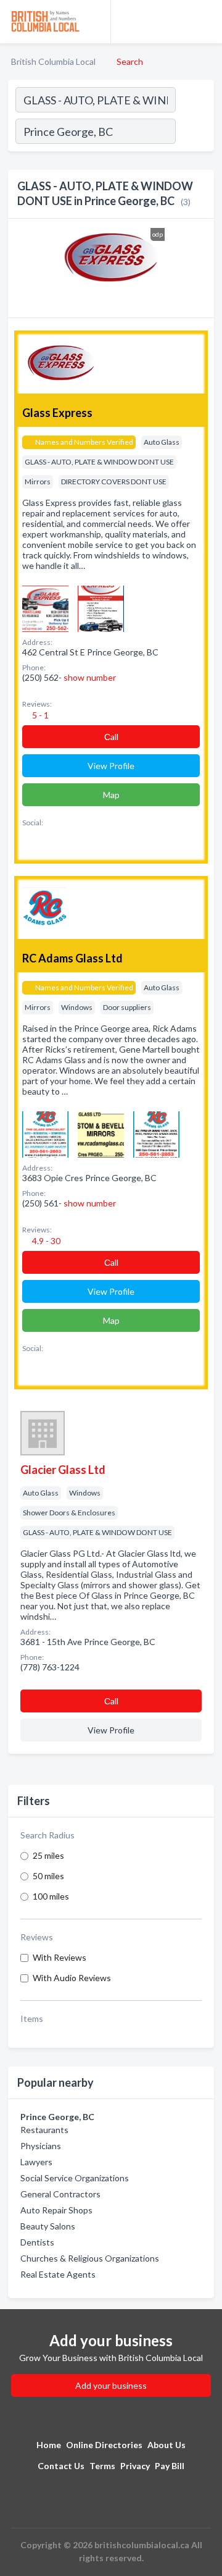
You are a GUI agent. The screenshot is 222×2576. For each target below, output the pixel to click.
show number (90, 677)
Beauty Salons (48, 2226)
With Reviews (60, 1957)
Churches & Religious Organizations (90, 2258)
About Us (166, 2445)
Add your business (111, 2385)
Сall (111, 737)
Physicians (41, 2146)
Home (49, 2445)
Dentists (37, 2242)
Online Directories (104, 2445)
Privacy (135, 2466)
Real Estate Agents (58, 2274)
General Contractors (60, 2194)
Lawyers (36, 2162)
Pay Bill (170, 2466)
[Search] (194, 133)
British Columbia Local (53, 61)
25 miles (48, 1855)
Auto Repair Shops (56, 2210)
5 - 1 (39, 715)
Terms (102, 2466)
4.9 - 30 (45, 1241)
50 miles (48, 1876)
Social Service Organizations (75, 2178)
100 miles (51, 1896)
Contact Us (61, 2466)
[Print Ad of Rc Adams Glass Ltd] (45, 1133)
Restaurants (44, 2130)
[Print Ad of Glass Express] (45, 608)
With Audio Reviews (72, 1978)
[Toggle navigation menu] (205, 22)
